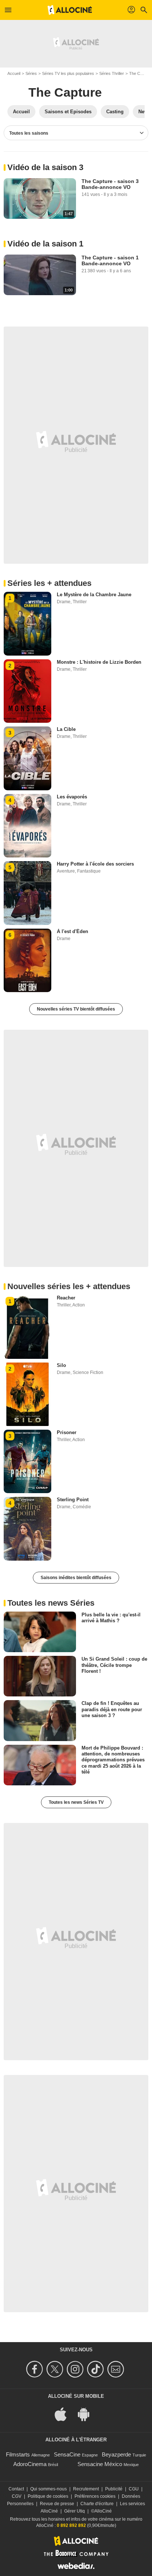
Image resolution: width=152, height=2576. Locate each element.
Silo (61, 1365)
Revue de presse (57, 2504)
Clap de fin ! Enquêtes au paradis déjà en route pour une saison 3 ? (112, 1709)
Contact (16, 2489)
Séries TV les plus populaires (68, 73)
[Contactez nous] (117, 2369)
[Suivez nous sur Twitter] (56, 2369)
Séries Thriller (112, 73)
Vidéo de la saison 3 (45, 167)
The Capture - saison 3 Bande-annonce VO (110, 184)
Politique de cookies (48, 2496)
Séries (31, 73)
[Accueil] (70, 10)
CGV (17, 2496)
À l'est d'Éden (72, 931)
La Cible (66, 729)
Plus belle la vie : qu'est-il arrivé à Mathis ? (111, 1618)
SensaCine (67, 2454)
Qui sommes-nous (49, 2489)
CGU (134, 2489)
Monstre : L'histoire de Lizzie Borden (99, 662)
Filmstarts (18, 2454)
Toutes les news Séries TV (76, 1802)
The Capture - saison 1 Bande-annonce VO (110, 260)
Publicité (114, 2489)
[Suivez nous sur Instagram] (76, 2369)
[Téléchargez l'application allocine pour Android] (87, 2413)
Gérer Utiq (75, 2511)
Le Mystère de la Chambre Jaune (94, 595)
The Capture (65, 92)
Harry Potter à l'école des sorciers (95, 864)
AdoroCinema (30, 2464)
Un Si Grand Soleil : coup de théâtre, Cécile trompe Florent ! (114, 1665)
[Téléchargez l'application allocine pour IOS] (65, 2413)
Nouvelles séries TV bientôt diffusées (76, 1009)
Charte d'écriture (97, 2504)
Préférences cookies (95, 2496)
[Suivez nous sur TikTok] (96, 2369)
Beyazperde (116, 2454)
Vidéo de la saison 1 (45, 244)
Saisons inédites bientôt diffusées (76, 1578)
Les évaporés (72, 797)
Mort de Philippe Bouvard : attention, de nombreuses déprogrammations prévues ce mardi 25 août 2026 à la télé (113, 1760)
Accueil (14, 73)
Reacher (66, 1298)
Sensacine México (100, 2464)
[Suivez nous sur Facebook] (36, 2369)
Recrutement (86, 2489)
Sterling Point (73, 1500)
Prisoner (67, 1432)
